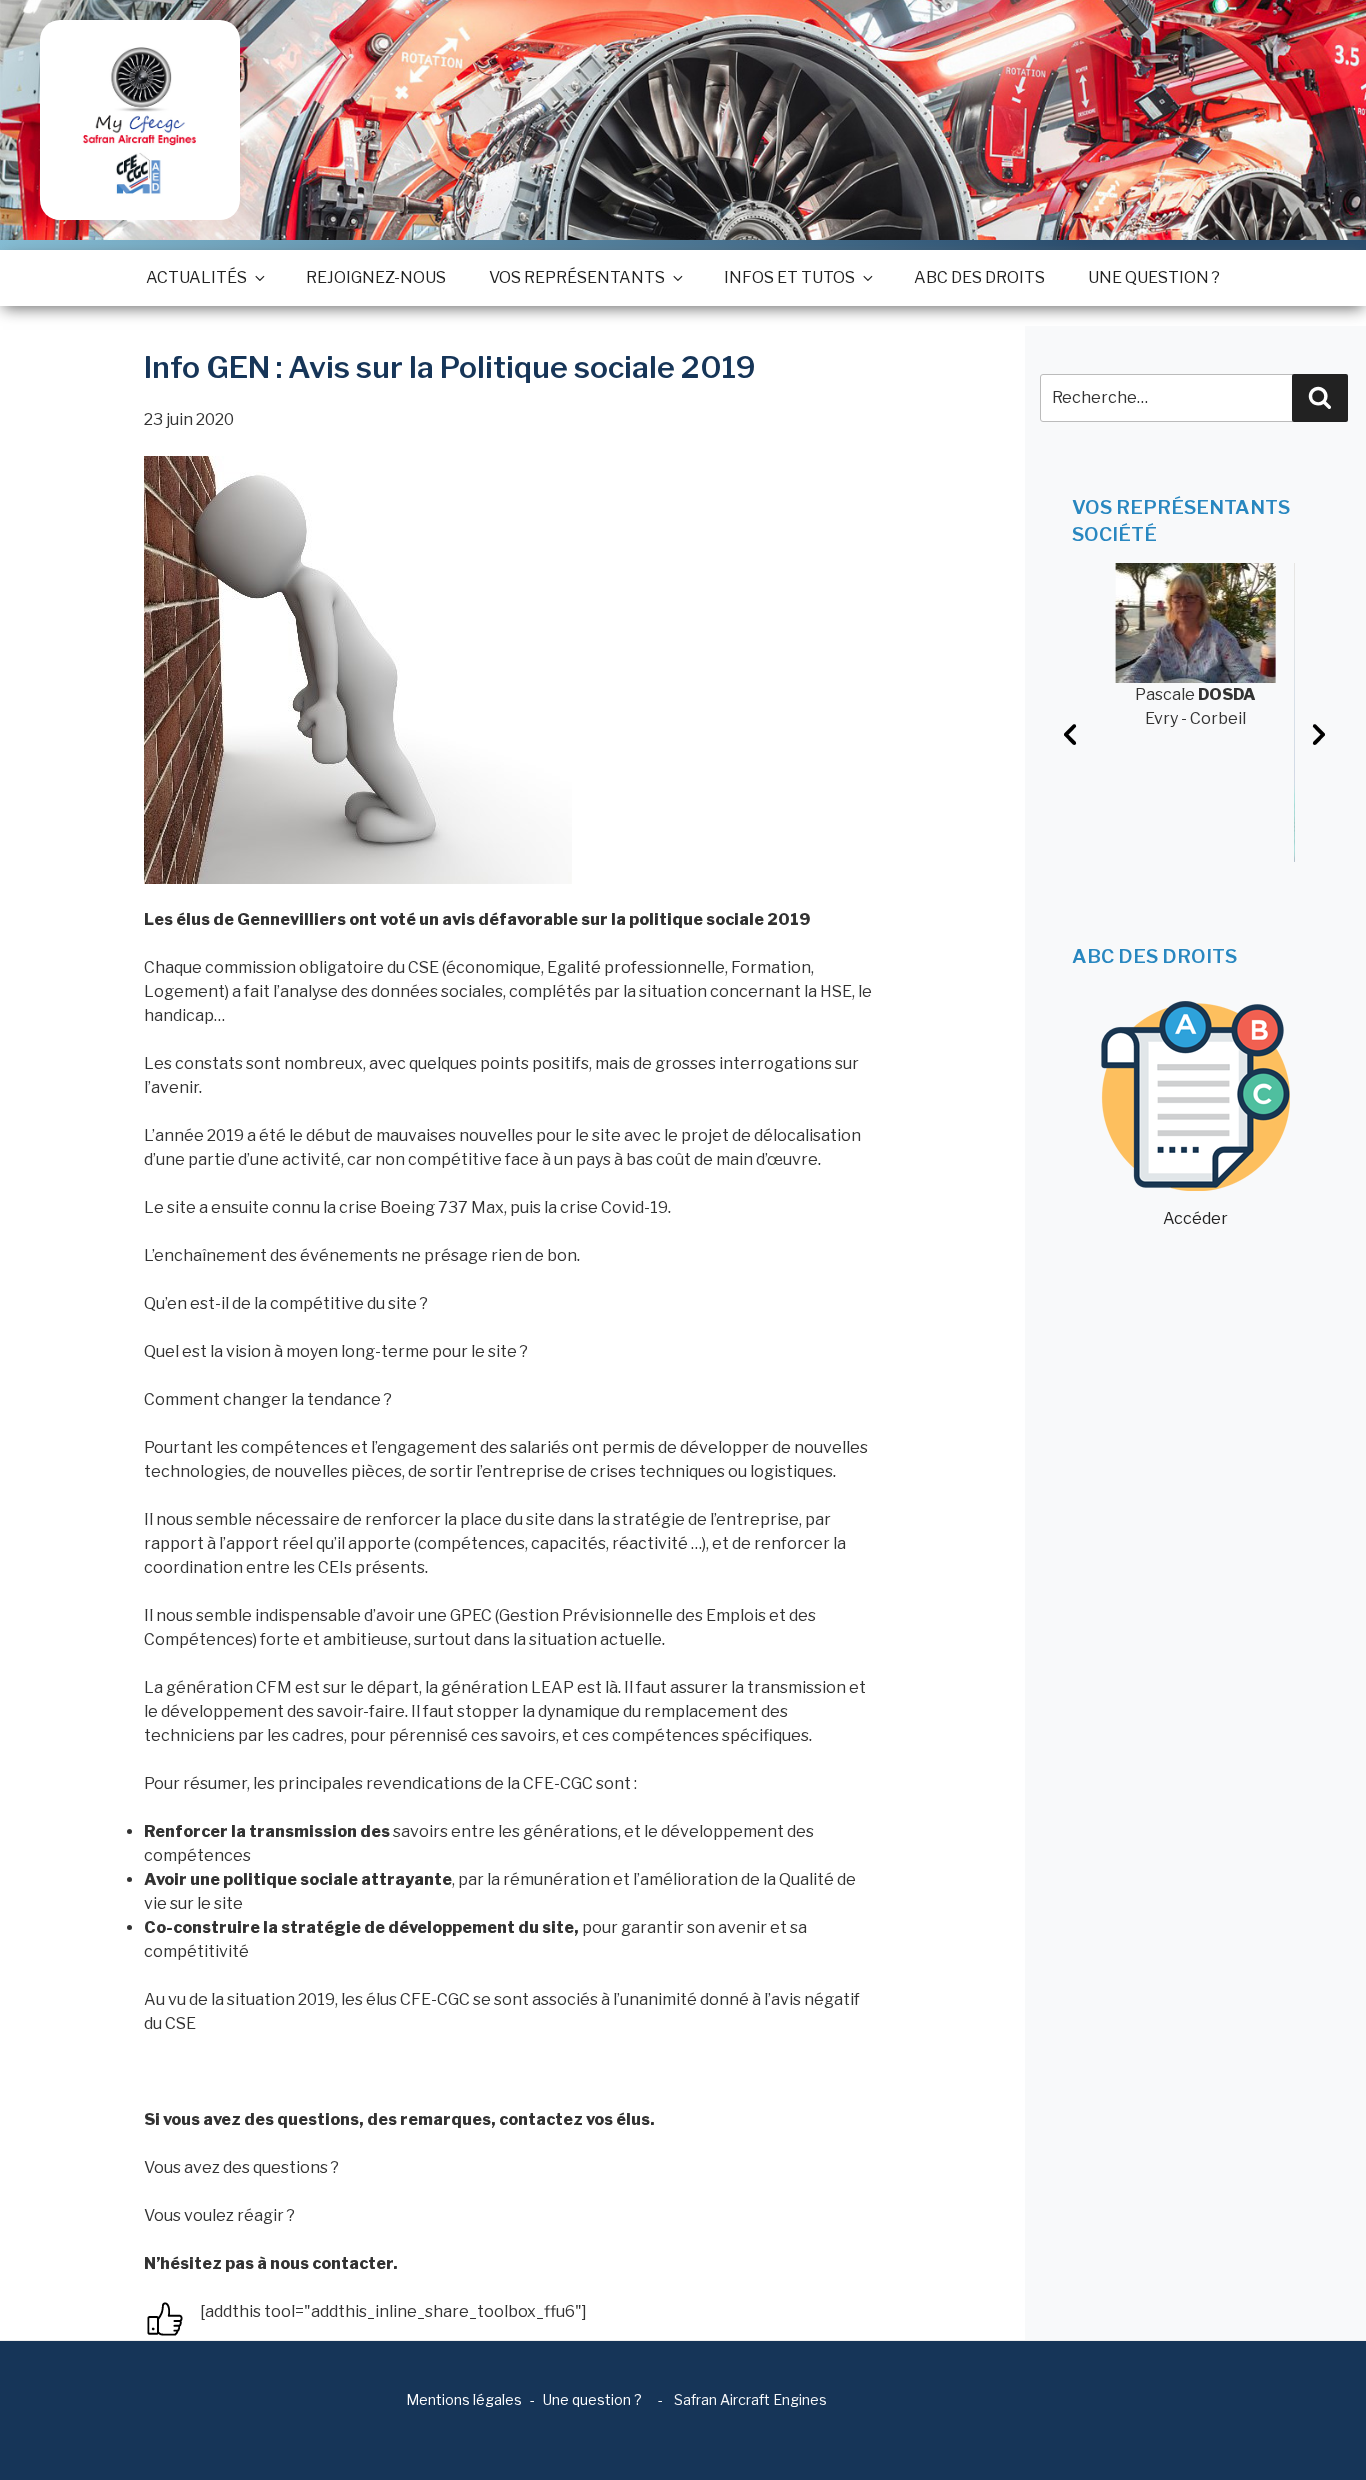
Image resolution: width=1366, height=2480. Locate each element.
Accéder (1195, 1218)
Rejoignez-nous (376, 277)
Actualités (196, 277)
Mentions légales (464, 2399)
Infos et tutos (789, 277)
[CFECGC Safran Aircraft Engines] (140, 120)
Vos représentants (577, 277)
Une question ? (1154, 277)
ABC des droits (979, 277)
